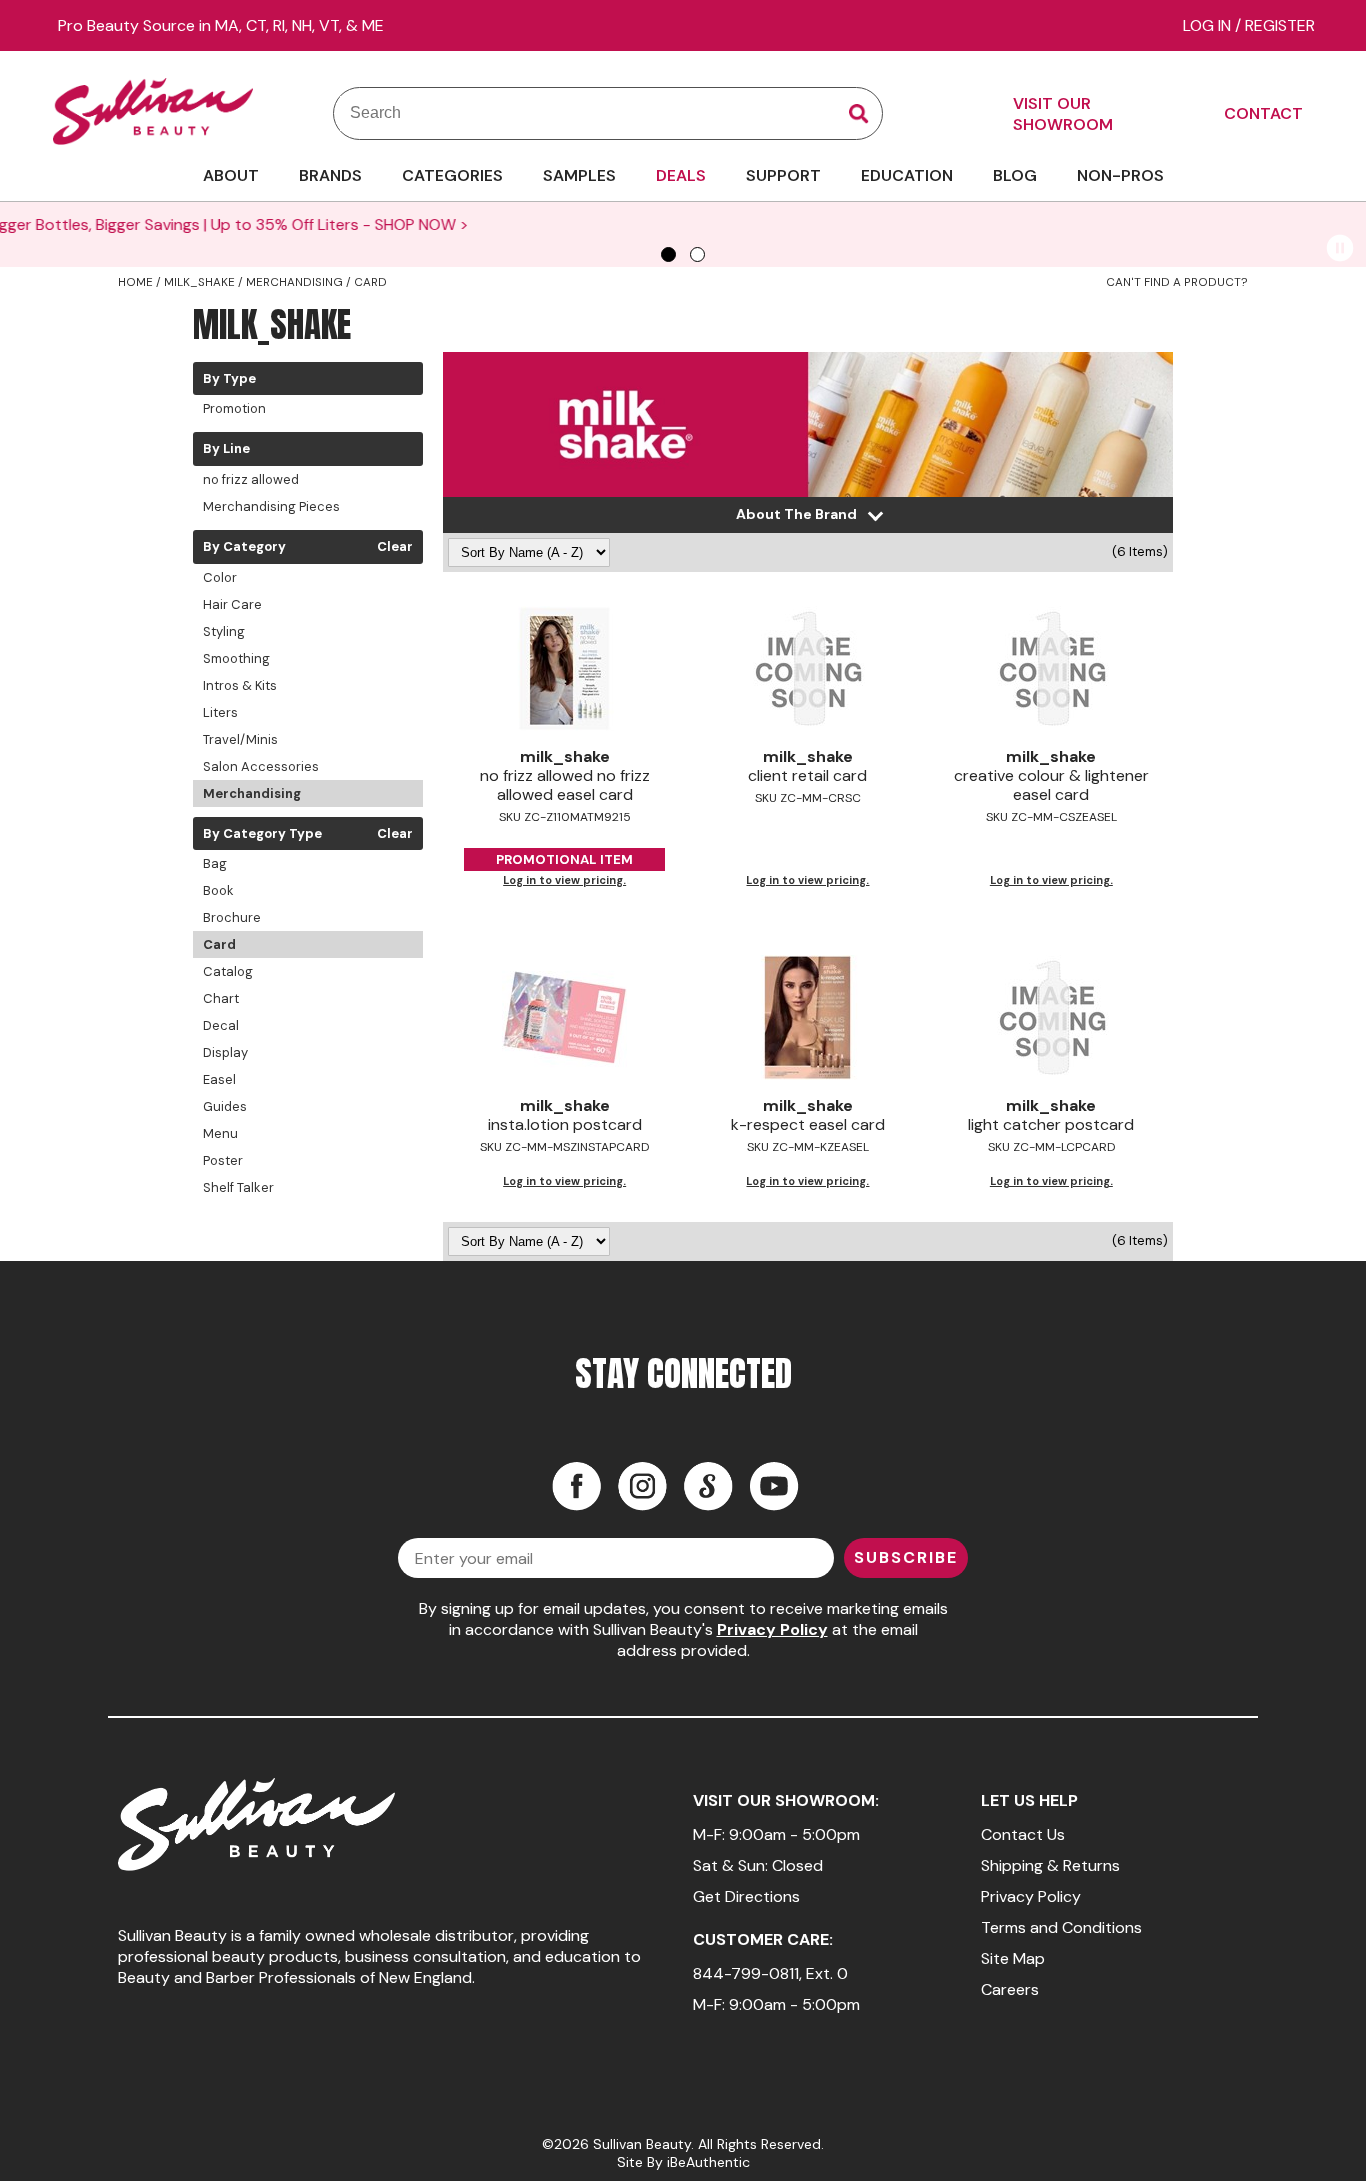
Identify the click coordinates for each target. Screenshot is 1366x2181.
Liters (220, 712)
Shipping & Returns (1050, 1865)
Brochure (232, 917)
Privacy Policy (772, 1629)
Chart (221, 998)
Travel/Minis (240, 739)
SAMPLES (579, 175)
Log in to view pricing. (564, 880)
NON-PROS (1120, 175)
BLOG (1015, 175)
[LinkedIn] (708, 1486)
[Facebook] (576, 1486)
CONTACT (1263, 113)
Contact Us (1023, 1834)
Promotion (234, 408)
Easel (219, 1079)
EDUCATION (907, 175)
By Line (226, 449)
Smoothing (236, 658)
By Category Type (262, 834)
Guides (225, 1106)
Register (1280, 25)
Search (859, 114)
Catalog (228, 971)
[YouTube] (774, 1486)
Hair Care (232, 604)
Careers (1010, 1989)
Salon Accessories (261, 766)
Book (218, 890)
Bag (215, 863)
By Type (229, 379)
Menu (220, 1133)
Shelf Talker (238, 1187)
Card (219, 944)
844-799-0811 (746, 1973)
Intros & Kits (240, 685)
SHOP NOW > (1179, 224)
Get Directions (746, 1896)
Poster (223, 1160)
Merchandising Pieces (271, 506)
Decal (221, 1025)
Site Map (1013, 1958)
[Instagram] (642, 1486)
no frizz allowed (251, 479)
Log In (1209, 25)
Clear (395, 547)
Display (225, 1052)
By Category (244, 547)
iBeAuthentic (708, 2162)
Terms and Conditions (1061, 1927)
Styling (224, 631)
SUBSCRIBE (906, 1557)
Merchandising (252, 793)
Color (220, 577)
